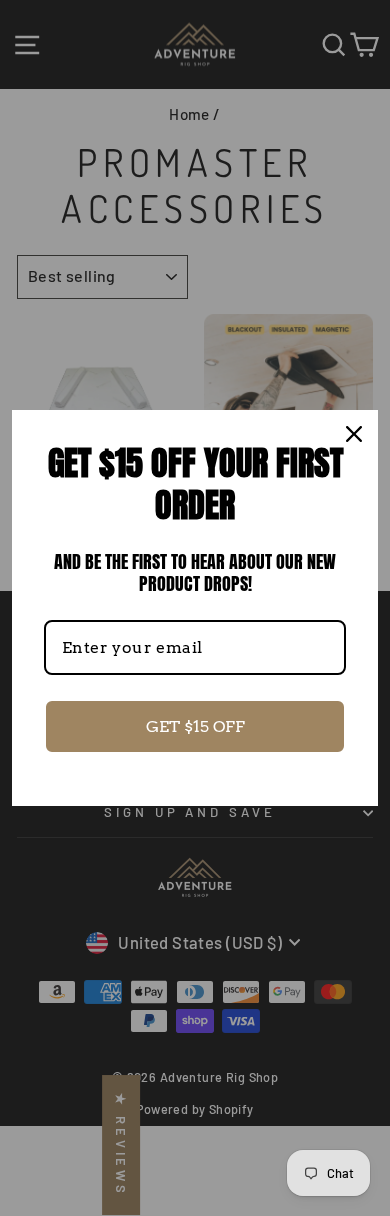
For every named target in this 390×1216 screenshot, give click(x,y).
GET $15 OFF (195, 726)
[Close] (354, 434)
